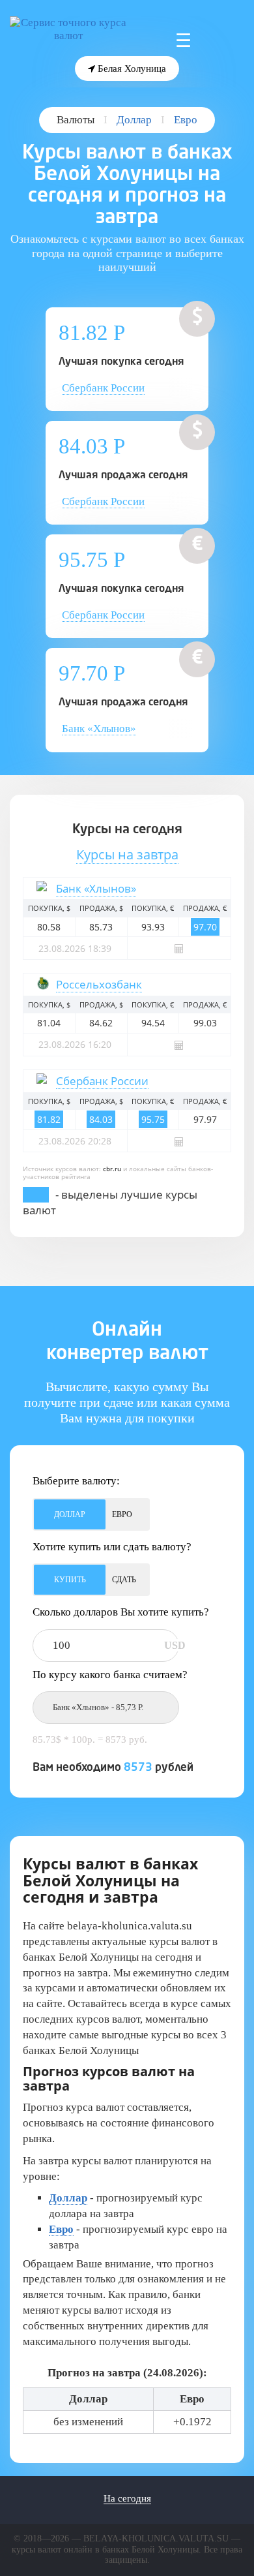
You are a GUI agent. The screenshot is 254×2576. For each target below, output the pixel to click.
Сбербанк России (103, 388)
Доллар (134, 120)
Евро (186, 120)
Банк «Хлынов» (99, 728)
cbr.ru (112, 1169)
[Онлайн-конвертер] (179, 948)
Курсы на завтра (127, 854)
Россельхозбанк (99, 984)
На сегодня (127, 2498)
